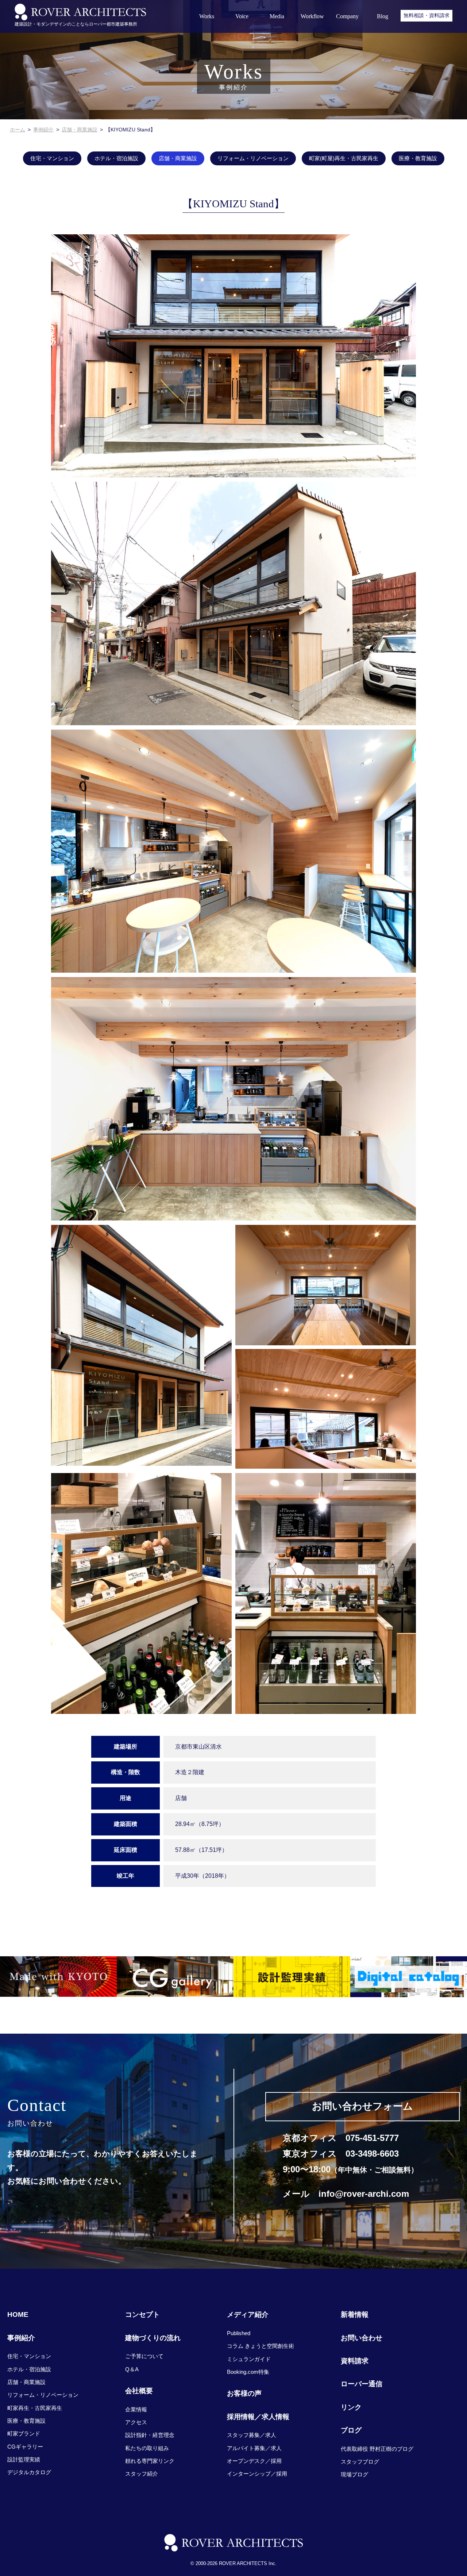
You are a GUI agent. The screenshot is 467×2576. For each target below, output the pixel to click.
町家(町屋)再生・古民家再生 (344, 158)
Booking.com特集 (248, 2372)
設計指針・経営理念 (150, 2435)
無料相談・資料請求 (427, 15)
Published (239, 2333)
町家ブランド (24, 2433)
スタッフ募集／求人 (252, 2435)
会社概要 (139, 2391)
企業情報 (136, 2409)
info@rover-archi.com (364, 2194)
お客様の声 (244, 2393)
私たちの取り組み (147, 2448)
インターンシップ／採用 (257, 2474)
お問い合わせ (362, 2338)
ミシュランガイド (249, 2359)
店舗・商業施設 (80, 130)
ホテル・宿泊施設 (116, 158)
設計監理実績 (24, 2459)
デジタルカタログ (29, 2472)
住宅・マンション (52, 158)
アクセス (136, 2422)
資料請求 (355, 2361)
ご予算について (144, 2356)
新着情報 (355, 2314)
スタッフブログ (360, 2462)
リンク (351, 2407)
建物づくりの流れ (153, 2338)
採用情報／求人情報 (258, 2417)
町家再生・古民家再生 (35, 2408)
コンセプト (142, 2314)
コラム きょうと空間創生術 (260, 2346)
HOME (18, 2314)
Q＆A (132, 2369)
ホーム (18, 130)
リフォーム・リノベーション (253, 158)
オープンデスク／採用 (254, 2461)
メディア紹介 (248, 2314)
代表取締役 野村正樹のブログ (377, 2449)
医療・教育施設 (418, 158)
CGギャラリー (25, 2447)
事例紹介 (43, 130)
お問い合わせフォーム (362, 2106)
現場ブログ (354, 2474)
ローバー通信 (362, 2384)
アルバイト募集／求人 (254, 2448)
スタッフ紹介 (142, 2474)
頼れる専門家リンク (150, 2461)
